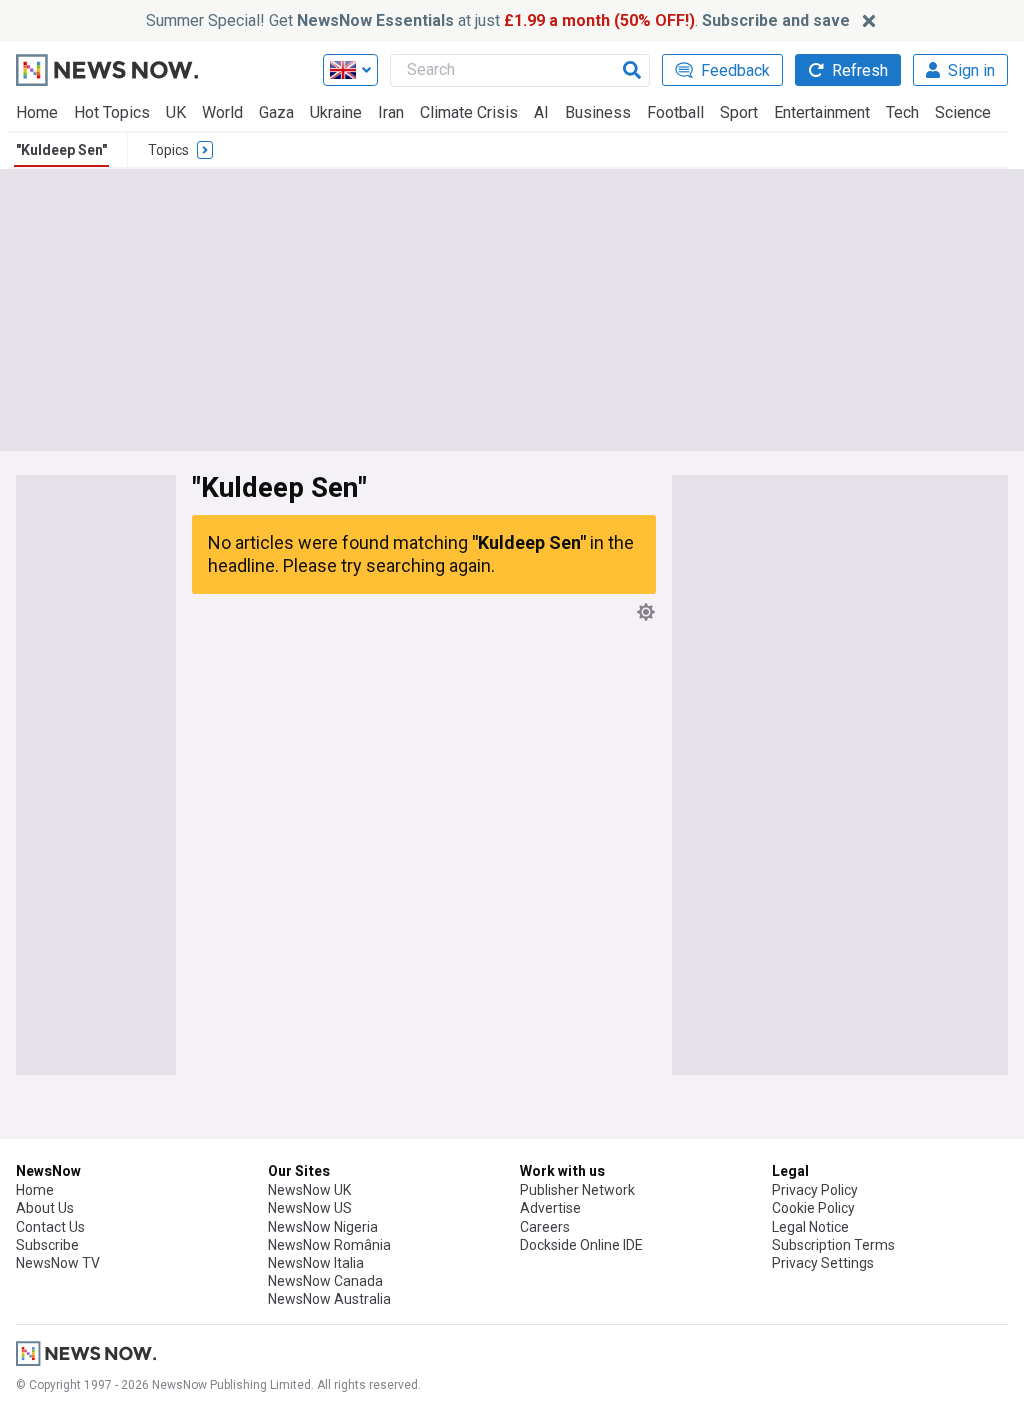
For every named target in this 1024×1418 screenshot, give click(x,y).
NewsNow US (310, 1208)
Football (675, 112)
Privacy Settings (823, 1263)
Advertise (550, 1208)
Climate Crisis (469, 112)
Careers (545, 1227)
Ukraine (336, 112)
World (222, 112)
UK (176, 112)
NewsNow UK (309, 1190)
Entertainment (822, 112)
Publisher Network (577, 1190)
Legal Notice (810, 1227)
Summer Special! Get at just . (498, 20)
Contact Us (50, 1227)
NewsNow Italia (316, 1263)
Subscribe (47, 1245)
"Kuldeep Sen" (61, 150)
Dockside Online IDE (581, 1245)
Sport (739, 112)
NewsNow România (329, 1245)
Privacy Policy (815, 1190)
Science (963, 112)
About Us (45, 1208)
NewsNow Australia (329, 1299)
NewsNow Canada (325, 1281)
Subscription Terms (833, 1245)
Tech (902, 112)
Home (37, 112)
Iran (391, 112)
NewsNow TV (58, 1263)
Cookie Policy (813, 1208)
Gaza (276, 112)
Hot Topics (112, 112)
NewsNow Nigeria (323, 1227)
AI (541, 112)
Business (598, 112)
